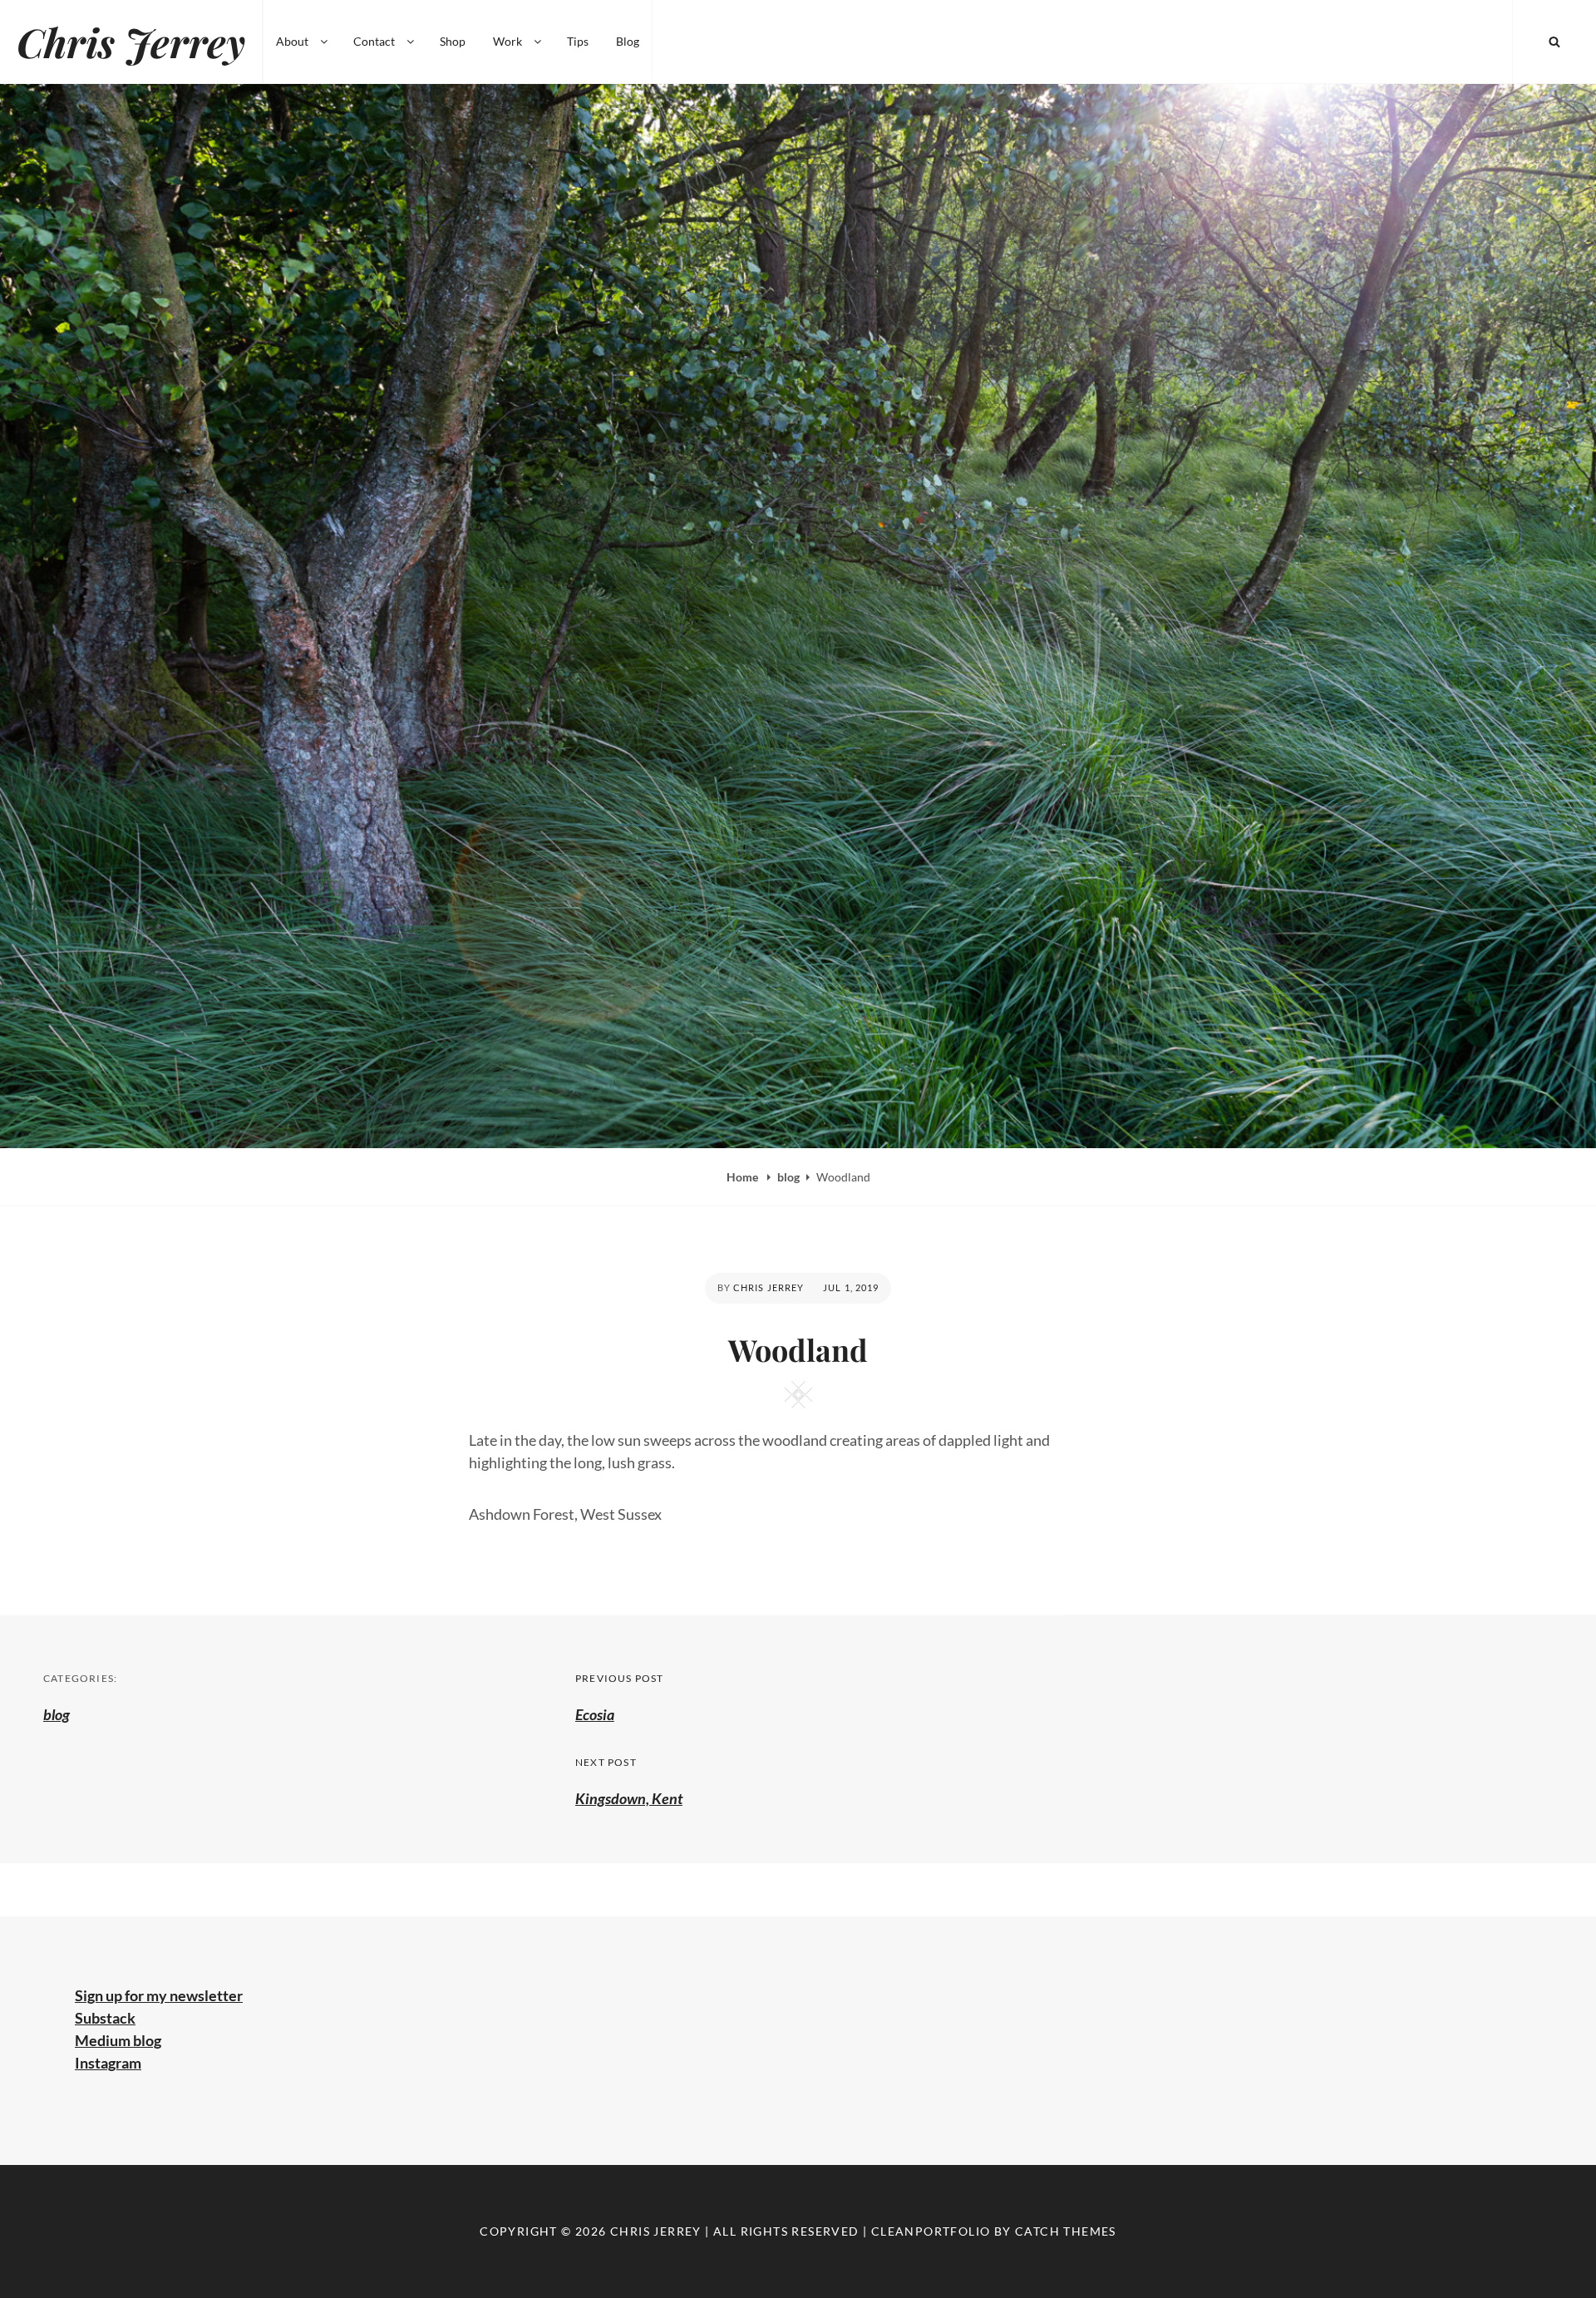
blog (788, 1177)
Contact (374, 41)
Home (744, 1177)
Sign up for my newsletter (159, 1995)
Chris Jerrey (131, 42)
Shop (453, 41)
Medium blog (118, 2040)
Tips (578, 41)
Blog (628, 41)
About (292, 41)
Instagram (108, 2063)
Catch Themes (1066, 2231)
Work (507, 41)
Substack (105, 2018)
